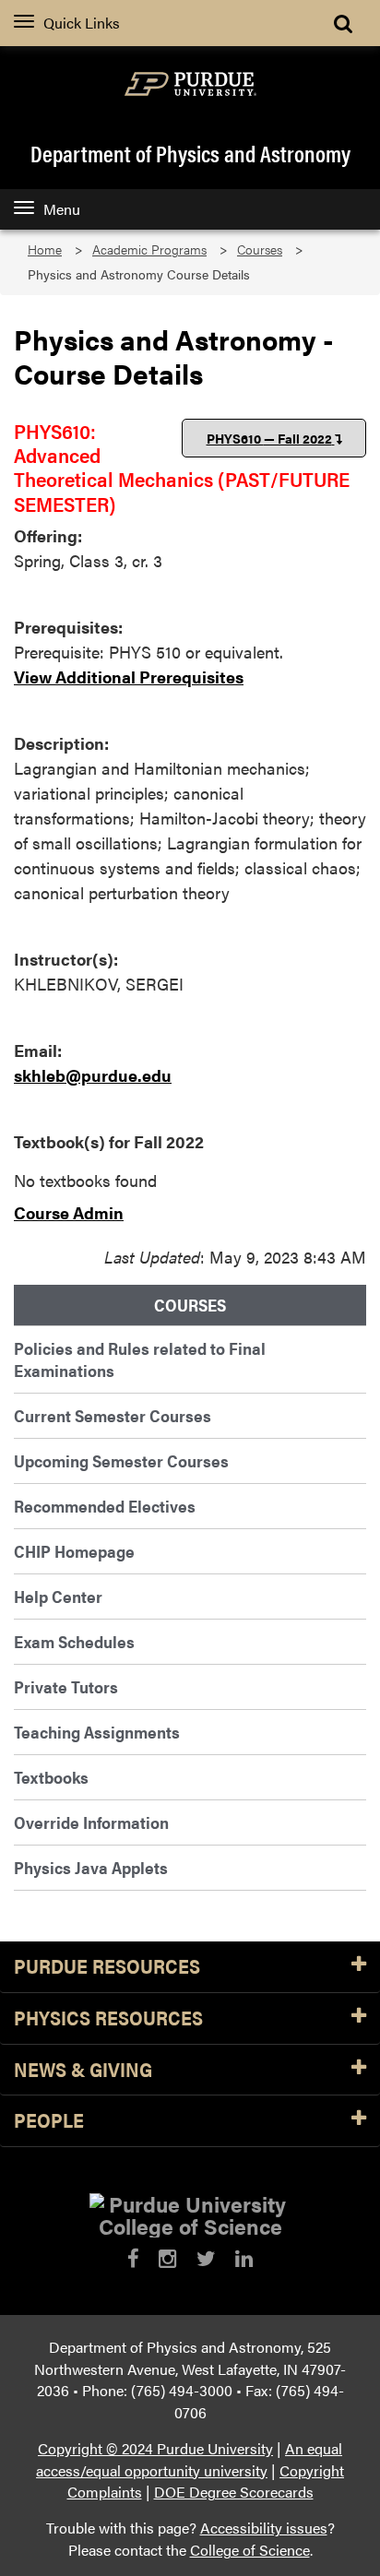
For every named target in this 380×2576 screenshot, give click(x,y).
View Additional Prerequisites (129, 677)
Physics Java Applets (91, 1867)
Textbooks (51, 1777)
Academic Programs (149, 249)
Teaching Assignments (97, 1732)
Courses (260, 249)
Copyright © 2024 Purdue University (155, 2448)
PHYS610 (269, 438)
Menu (62, 209)
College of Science (250, 2550)
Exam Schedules (74, 1641)
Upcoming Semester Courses (121, 1460)
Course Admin (69, 1212)
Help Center (58, 1596)
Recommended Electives (105, 1506)
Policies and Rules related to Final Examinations (140, 1359)
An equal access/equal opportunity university (189, 2459)
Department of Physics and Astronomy (190, 153)
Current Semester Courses (113, 1415)
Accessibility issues (264, 2528)
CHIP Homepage (74, 1551)
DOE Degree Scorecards (234, 2492)
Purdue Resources (107, 1967)
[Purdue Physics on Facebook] (133, 2258)
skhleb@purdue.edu (93, 1075)
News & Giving (83, 2070)
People (49, 2121)
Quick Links (82, 23)
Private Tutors (66, 1686)
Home (45, 249)
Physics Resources (108, 2018)
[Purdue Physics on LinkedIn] (244, 2258)
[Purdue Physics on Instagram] (167, 2258)
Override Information (91, 1822)
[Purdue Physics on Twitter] (206, 2258)
